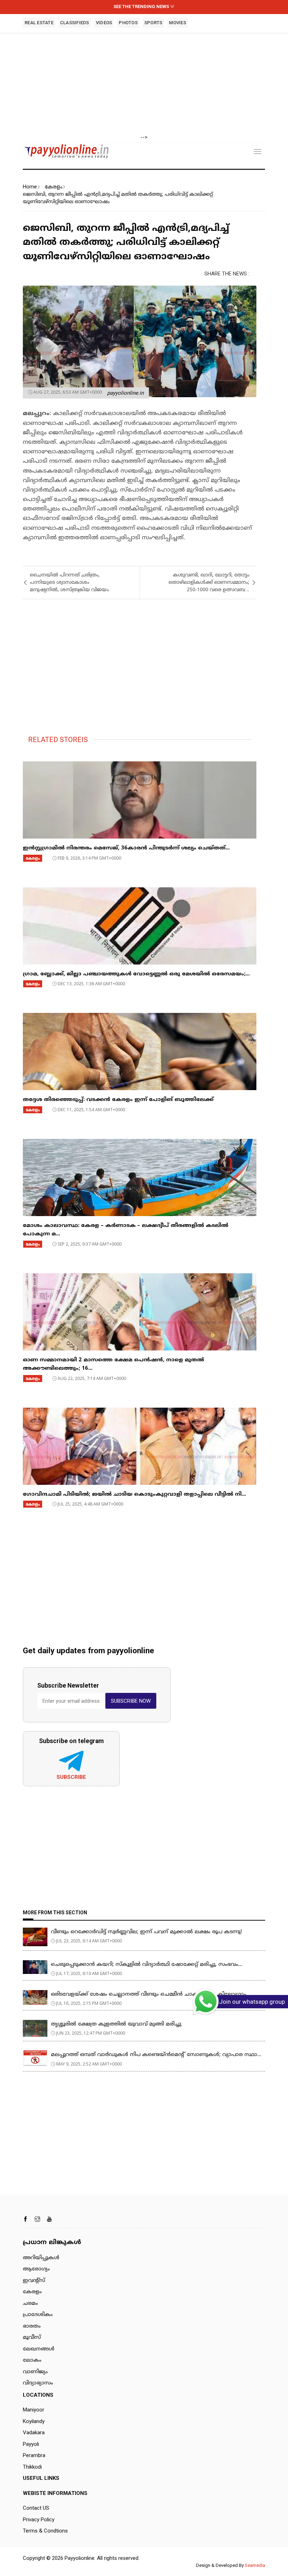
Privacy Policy (39, 2520)
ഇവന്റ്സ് (34, 2281)
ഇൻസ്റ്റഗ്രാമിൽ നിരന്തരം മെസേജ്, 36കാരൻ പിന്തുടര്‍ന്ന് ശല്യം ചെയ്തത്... (126, 848)
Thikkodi (32, 2467)
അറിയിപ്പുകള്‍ (41, 2258)
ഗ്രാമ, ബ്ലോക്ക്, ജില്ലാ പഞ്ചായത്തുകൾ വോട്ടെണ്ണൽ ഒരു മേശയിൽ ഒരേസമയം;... (136, 974)
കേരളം (53, 187)
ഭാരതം (32, 2326)
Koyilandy (34, 2421)
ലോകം (32, 2360)
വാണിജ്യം (35, 2372)
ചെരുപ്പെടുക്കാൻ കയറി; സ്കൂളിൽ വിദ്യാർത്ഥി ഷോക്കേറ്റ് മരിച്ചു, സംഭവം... (147, 1965)
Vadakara (34, 2432)
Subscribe (71, 1777)
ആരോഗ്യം (36, 2269)
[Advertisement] (144, 84)
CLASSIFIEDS (75, 23)
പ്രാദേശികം (38, 2315)
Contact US (36, 2508)
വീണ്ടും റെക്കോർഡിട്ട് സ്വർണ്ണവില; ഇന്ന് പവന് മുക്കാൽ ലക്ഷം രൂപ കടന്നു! (146, 1932)
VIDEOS (104, 23)
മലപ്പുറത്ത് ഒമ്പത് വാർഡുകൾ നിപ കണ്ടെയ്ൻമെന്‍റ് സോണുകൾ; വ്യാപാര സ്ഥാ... (156, 2055)
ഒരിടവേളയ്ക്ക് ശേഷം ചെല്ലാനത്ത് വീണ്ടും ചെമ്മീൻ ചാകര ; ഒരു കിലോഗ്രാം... (151, 1994)
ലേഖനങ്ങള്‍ (39, 2349)
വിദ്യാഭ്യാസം (38, 2383)
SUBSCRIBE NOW (131, 1701)
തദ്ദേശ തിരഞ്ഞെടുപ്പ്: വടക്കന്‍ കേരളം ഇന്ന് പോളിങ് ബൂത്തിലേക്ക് (118, 1100)
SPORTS (153, 23)
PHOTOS (128, 23)
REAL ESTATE (39, 23)
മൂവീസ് (32, 2338)
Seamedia (255, 2565)
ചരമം (30, 2304)
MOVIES (178, 23)
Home (30, 187)
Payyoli (31, 2444)
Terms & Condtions (45, 2531)
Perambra (34, 2455)
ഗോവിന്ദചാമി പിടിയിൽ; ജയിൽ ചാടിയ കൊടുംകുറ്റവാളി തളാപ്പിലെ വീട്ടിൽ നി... (134, 1494)
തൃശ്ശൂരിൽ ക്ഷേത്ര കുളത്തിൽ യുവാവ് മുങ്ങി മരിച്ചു (116, 2024)
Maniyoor (34, 2410)
